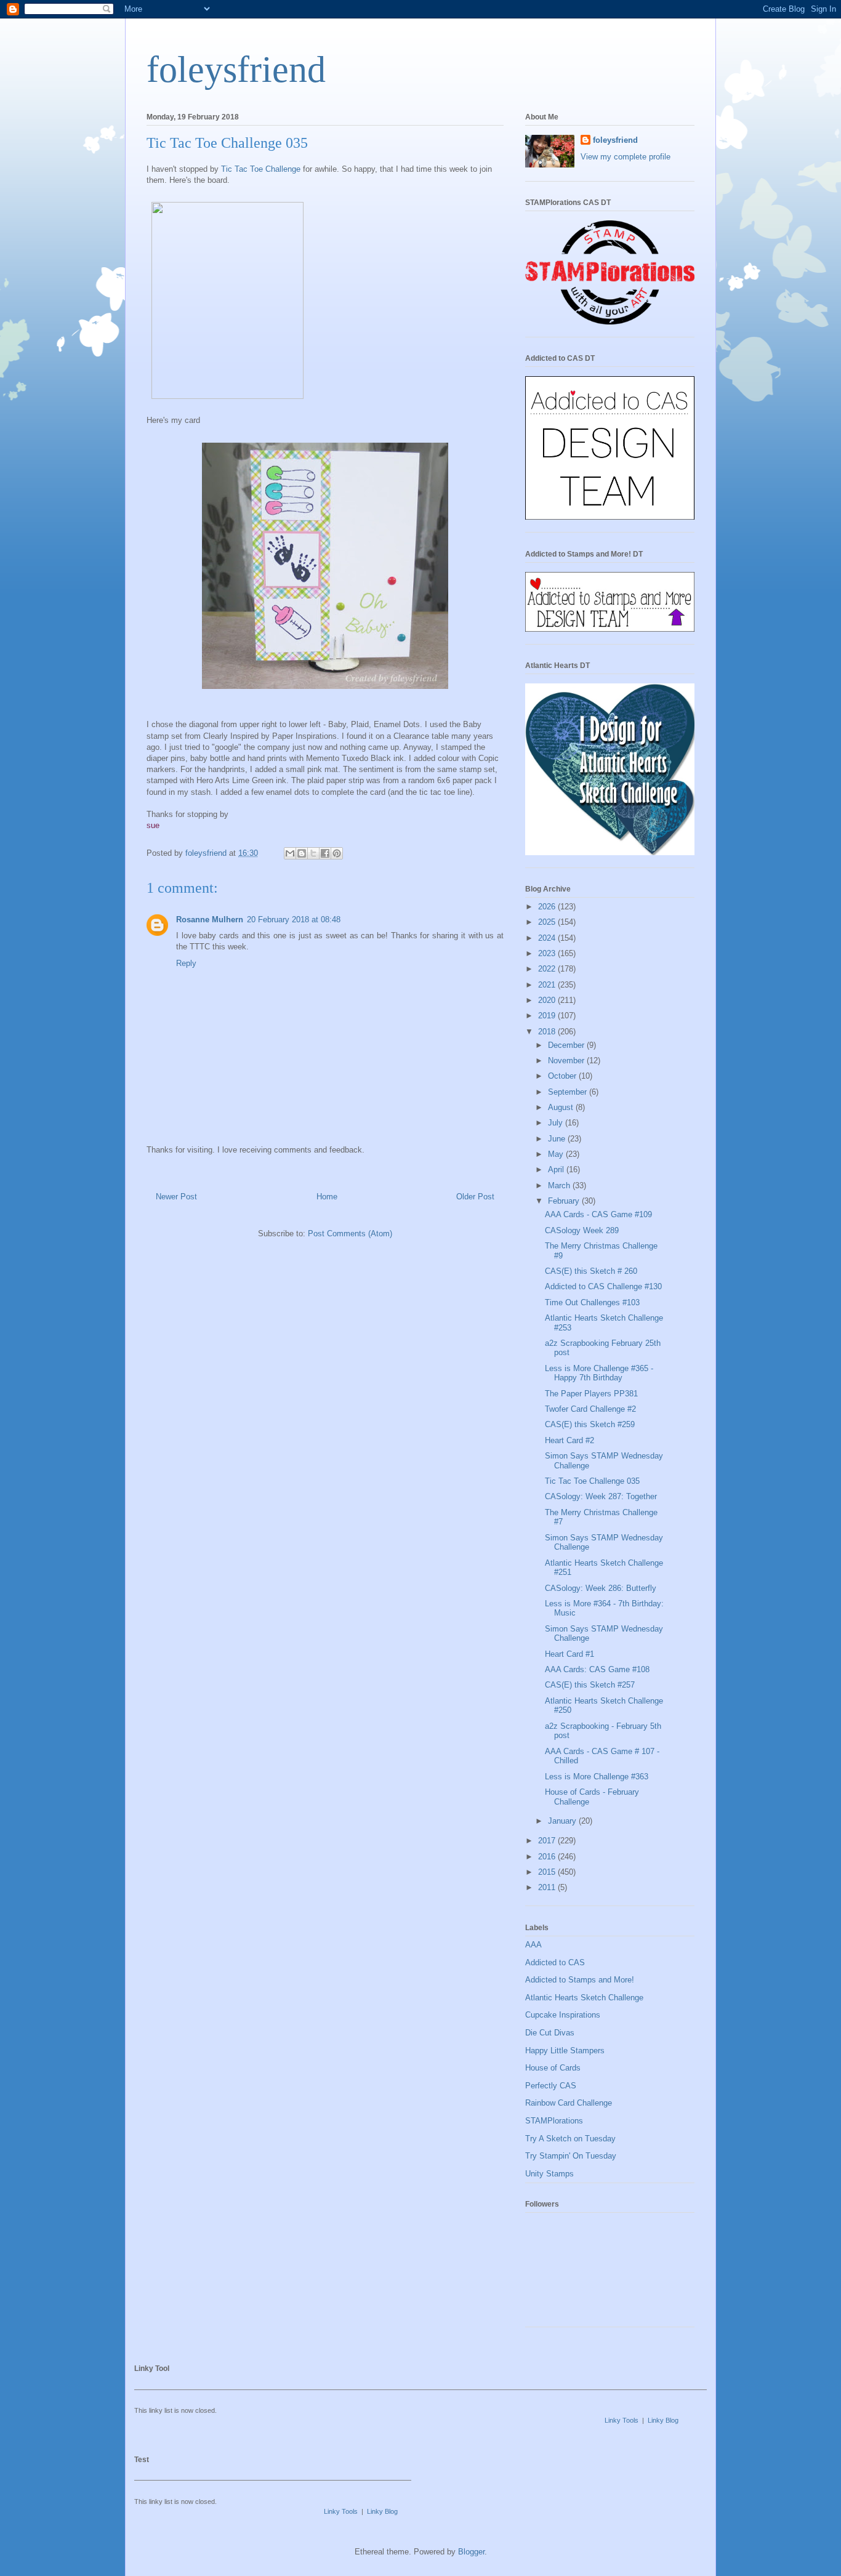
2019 (548, 1016)
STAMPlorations (554, 2121)
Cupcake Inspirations (563, 2015)
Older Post (475, 1197)
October (563, 1076)
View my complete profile (626, 157)
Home (327, 1197)
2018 (548, 1032)
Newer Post (176, 1197)
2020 (548, 1000)
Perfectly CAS (551, 2086)
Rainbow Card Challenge (569, 2103)
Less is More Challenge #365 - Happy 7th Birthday (599, 1373)
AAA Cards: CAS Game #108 (597, 1669)
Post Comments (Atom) (350, 1234)
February (565, 1201)
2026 (548, 907)
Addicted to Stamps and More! (580, 1980)
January (563, 1821)
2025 (548, 922)
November (567, 1061)
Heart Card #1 (569, 1654)
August (562, 1107)
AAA (533, 1945)
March (560, 1185)
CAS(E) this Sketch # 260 (591, 1271)
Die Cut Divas (550, 2033)
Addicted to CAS (555, 1962)
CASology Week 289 (582, 1230)
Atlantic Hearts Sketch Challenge (584, 1998)
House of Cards (553, 2068)
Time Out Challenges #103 (592, 1302)
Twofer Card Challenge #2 (590, 1409)
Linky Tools (622, 2420)
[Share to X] (313, 853)
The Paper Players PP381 (591, 1394)
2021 (548, 985)
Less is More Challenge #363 (597, 1777)
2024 (548, 938)
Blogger (471, 2552)
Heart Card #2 (569, 1440)
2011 (548, 1887)
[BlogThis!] (302, 853)
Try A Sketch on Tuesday (570, 2139)
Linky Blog (663, 2420)
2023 (548, 953)
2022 (548, 969)
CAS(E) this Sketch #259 (590, 1424)
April (557, 1169)
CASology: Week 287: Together (601, 1496)
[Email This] (290, 853)
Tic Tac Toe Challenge (261, 169)
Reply (186, 963)
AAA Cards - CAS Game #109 (598, 1214)
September (569, 1092)
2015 (548, 1872)
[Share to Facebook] (325, 853)
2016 (548, 1857)
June (558, 1139)
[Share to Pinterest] (337, 853)
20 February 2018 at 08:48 (294, 920)
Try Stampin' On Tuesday (571, 2156)
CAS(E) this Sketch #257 (590, 1685)
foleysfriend (236, 70)
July (557, 1123)
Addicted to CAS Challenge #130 (603, 1286)
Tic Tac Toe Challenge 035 (592, 1481)
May (557, 1154)
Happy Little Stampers (565, 2051)
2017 (548, 1841)
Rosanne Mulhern (210, 920)
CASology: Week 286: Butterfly (601, 1588)
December (567, 1045)
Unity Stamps (549, 2174)
